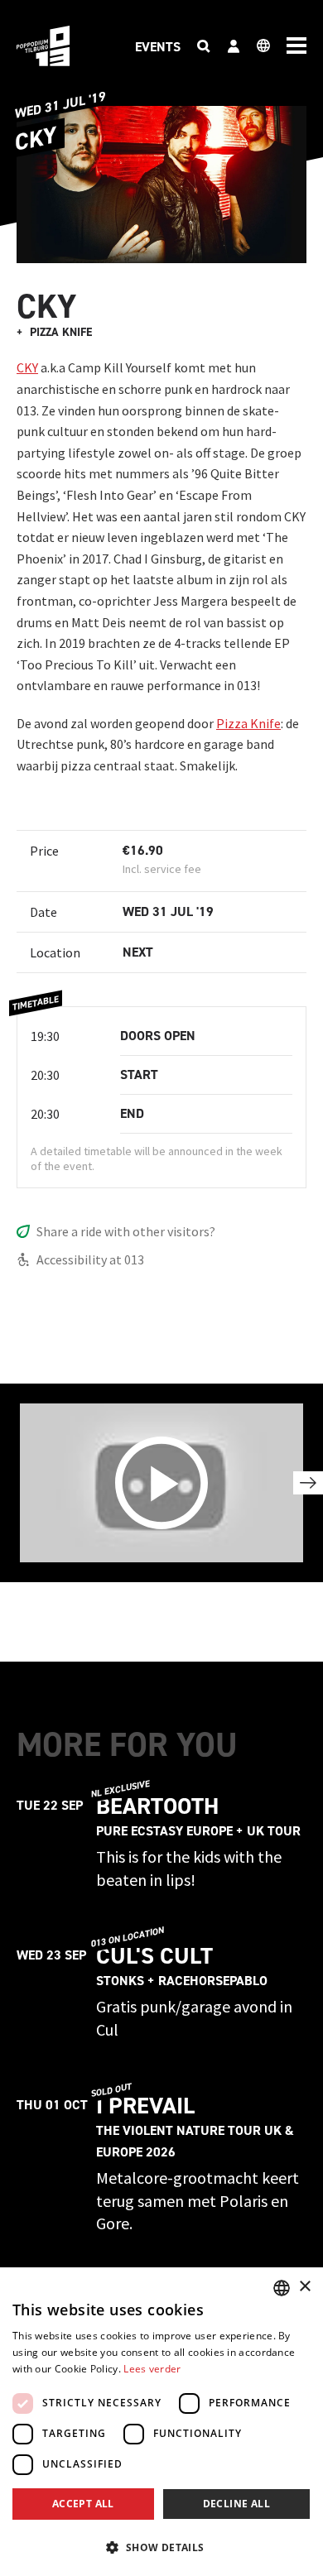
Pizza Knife (248, 723)
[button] (161, 2547)
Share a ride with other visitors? (126, 1231)
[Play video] (161, 1483)
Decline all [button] (236, 2504)
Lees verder (152, 2369)
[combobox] (282, 2288)
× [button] (304, 2287)
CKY (27, 367)
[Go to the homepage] (43, 46)
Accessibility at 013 (90, 1259)
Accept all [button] (83, 2504)
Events (158, 47)
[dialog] (161, 2422)
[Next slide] (308, 1483)
